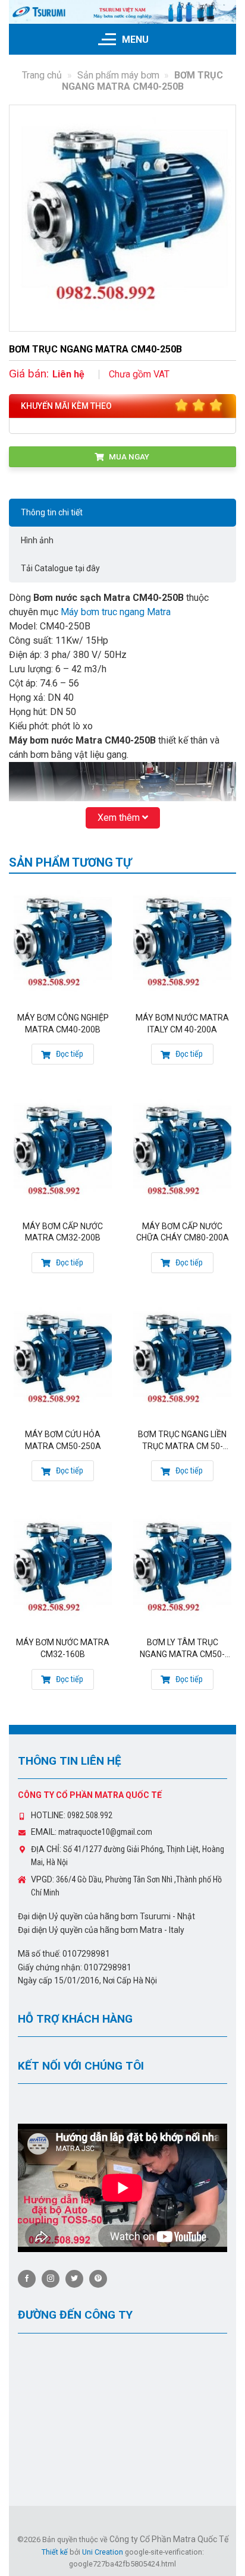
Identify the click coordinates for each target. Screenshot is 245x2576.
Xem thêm (120, 818)
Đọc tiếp (69, 1054)
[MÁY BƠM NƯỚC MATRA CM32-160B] (63, 1568)
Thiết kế (55, 2552)
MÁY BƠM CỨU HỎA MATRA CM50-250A (63, 1440)
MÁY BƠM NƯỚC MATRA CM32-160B (63, 1648)
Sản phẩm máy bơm (118, 75)
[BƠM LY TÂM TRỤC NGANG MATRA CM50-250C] (182, 1568)
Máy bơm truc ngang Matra (116, 612)
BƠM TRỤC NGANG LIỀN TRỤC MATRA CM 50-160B (182, 1441)
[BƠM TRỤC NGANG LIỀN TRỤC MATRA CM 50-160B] (182, 1360)
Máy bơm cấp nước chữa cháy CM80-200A (183, 1232)
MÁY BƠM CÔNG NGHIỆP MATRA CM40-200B (63, 1024)
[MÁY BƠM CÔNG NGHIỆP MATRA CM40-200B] (63, 943)
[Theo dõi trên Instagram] (51, 2279)
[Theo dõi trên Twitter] (74, 2279)
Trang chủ (42, 75)
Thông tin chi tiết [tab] (52, 512)
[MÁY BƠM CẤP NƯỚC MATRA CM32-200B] (63, 1152)
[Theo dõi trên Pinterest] (98, 2279)
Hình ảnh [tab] (37, 540)
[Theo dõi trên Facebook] (27, 2279)
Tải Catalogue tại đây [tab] (60, 568)
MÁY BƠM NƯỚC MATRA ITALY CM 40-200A (182, 1024)
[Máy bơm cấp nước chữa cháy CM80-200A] (182, 1152)
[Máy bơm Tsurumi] (122, 12)
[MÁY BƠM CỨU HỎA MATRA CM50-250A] (63, 1360)
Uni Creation (103, 2552)
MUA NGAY (128, 456)
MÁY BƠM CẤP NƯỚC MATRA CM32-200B (63, 1232)
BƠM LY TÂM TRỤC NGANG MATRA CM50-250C (182, 1649)
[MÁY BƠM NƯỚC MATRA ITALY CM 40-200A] (182, 943)
